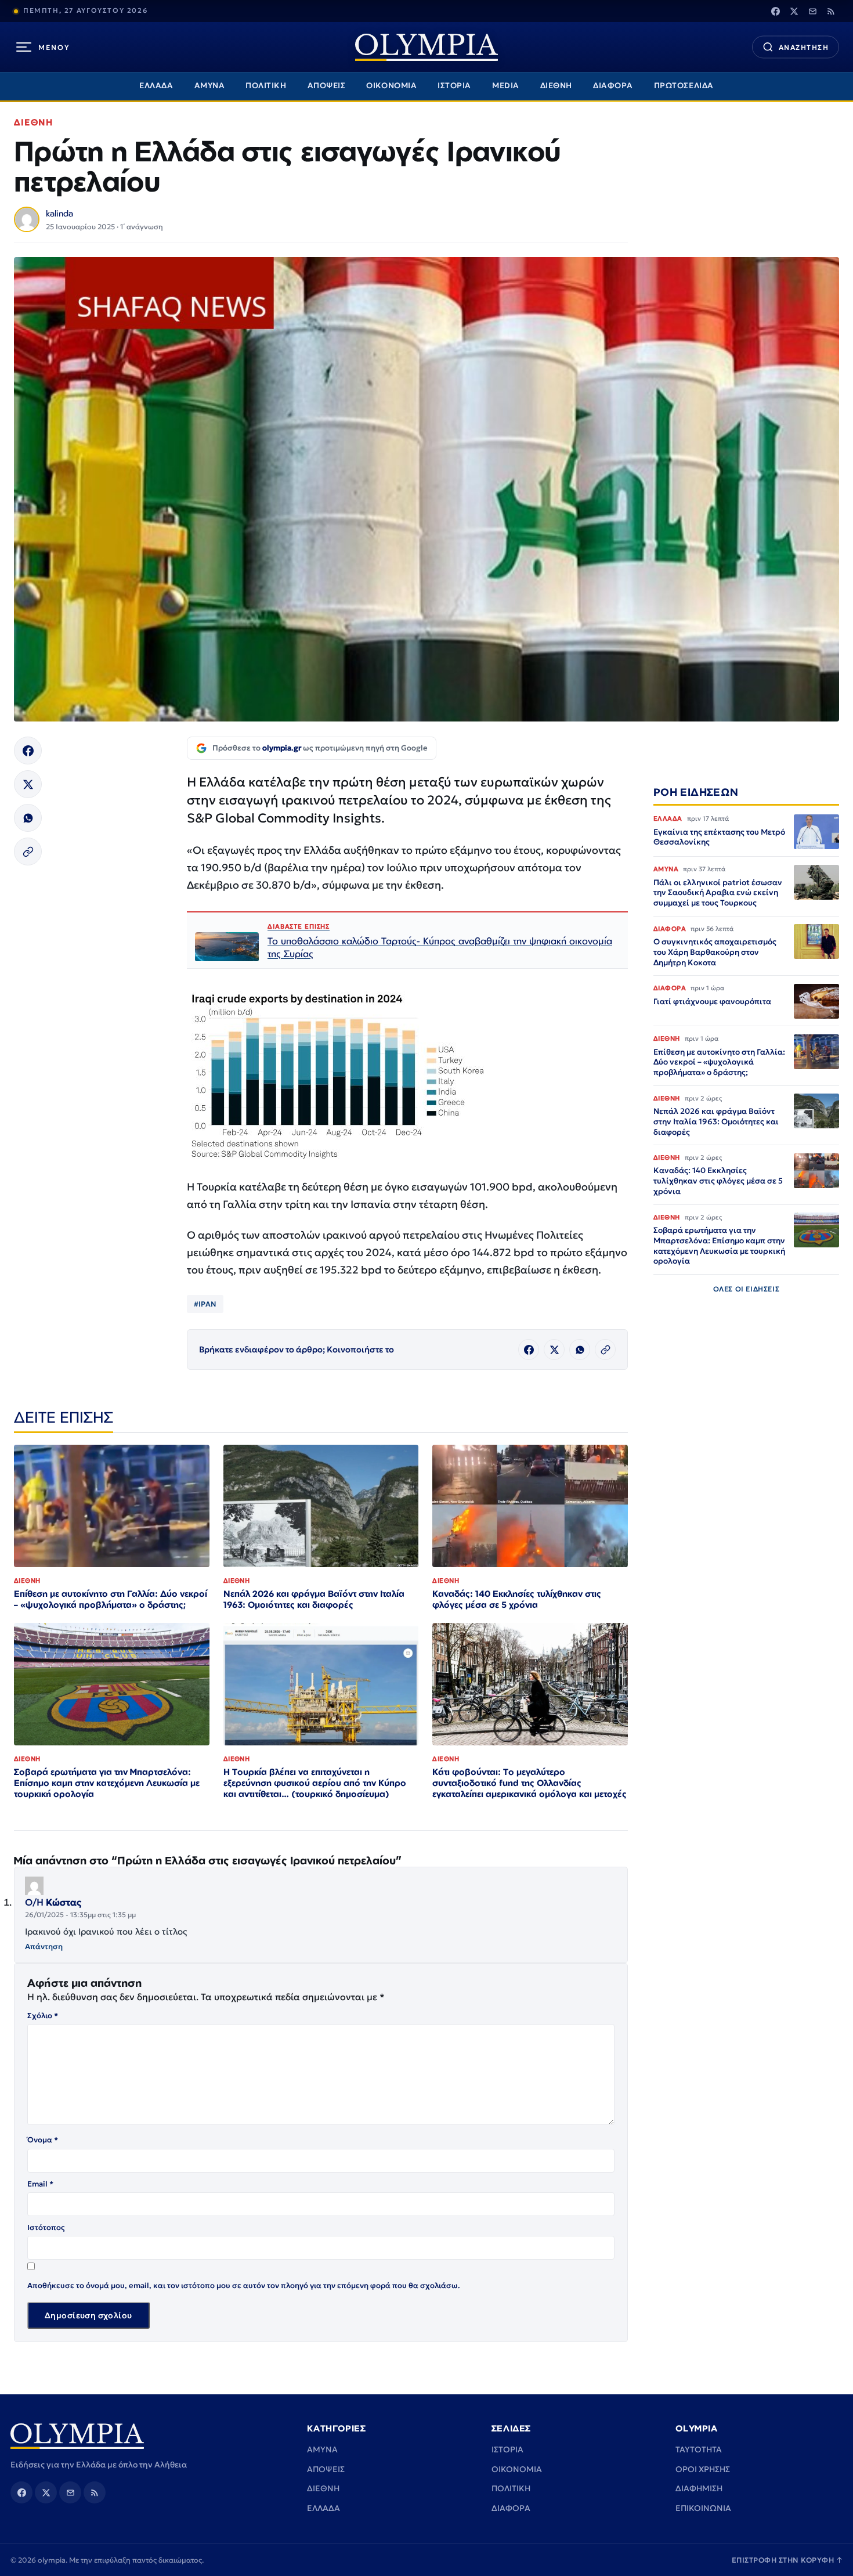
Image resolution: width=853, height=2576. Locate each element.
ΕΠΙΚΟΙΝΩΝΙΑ (703, 2508)
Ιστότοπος (46, 2227)
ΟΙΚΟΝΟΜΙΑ (391, 86)
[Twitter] (794, 11)
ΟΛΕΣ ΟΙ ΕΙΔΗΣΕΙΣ (747, 1289)
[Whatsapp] (28, 818)
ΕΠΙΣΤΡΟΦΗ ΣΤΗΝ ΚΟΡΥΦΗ (787, 2560)
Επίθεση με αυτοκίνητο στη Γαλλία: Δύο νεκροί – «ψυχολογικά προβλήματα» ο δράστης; (111, 1599)
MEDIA (506, 86)
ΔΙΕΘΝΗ (556, 86)
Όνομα (43, 2140)
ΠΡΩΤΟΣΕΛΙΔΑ (684, 86)
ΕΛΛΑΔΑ (156, 86)
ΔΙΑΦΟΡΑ (613, 86)
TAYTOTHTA (699, 2449)
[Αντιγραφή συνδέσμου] (28, 852)
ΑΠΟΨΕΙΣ (327, 86)
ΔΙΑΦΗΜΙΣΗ (699, 2488)
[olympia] (426, 47)
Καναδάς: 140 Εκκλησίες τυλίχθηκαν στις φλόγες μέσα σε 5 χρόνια (517, 1599)
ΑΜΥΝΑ (210, 86)
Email (40, 2184)
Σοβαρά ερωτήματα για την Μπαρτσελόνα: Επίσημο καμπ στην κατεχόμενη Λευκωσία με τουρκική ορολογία (107, 1783)
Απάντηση (44, 1947)
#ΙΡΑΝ (205, 1304)
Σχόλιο (43, 2016)
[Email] (812, 11)
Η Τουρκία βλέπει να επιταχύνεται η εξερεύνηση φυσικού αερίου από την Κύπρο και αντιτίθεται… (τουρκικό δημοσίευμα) (315, 1783)
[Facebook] (775, 11)
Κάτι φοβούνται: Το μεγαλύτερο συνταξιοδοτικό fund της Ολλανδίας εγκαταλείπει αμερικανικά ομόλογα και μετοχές (529, 1783)
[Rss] (831, 11)
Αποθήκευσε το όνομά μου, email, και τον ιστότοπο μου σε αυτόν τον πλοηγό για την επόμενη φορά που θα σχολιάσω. (244, 2285)
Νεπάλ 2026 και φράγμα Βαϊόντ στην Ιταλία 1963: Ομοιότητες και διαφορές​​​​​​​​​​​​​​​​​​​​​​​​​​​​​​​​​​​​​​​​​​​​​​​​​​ (314, 1599)
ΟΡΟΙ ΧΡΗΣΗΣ (703, 2469)
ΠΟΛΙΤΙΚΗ (266, 86)
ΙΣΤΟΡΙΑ (454, 86)
